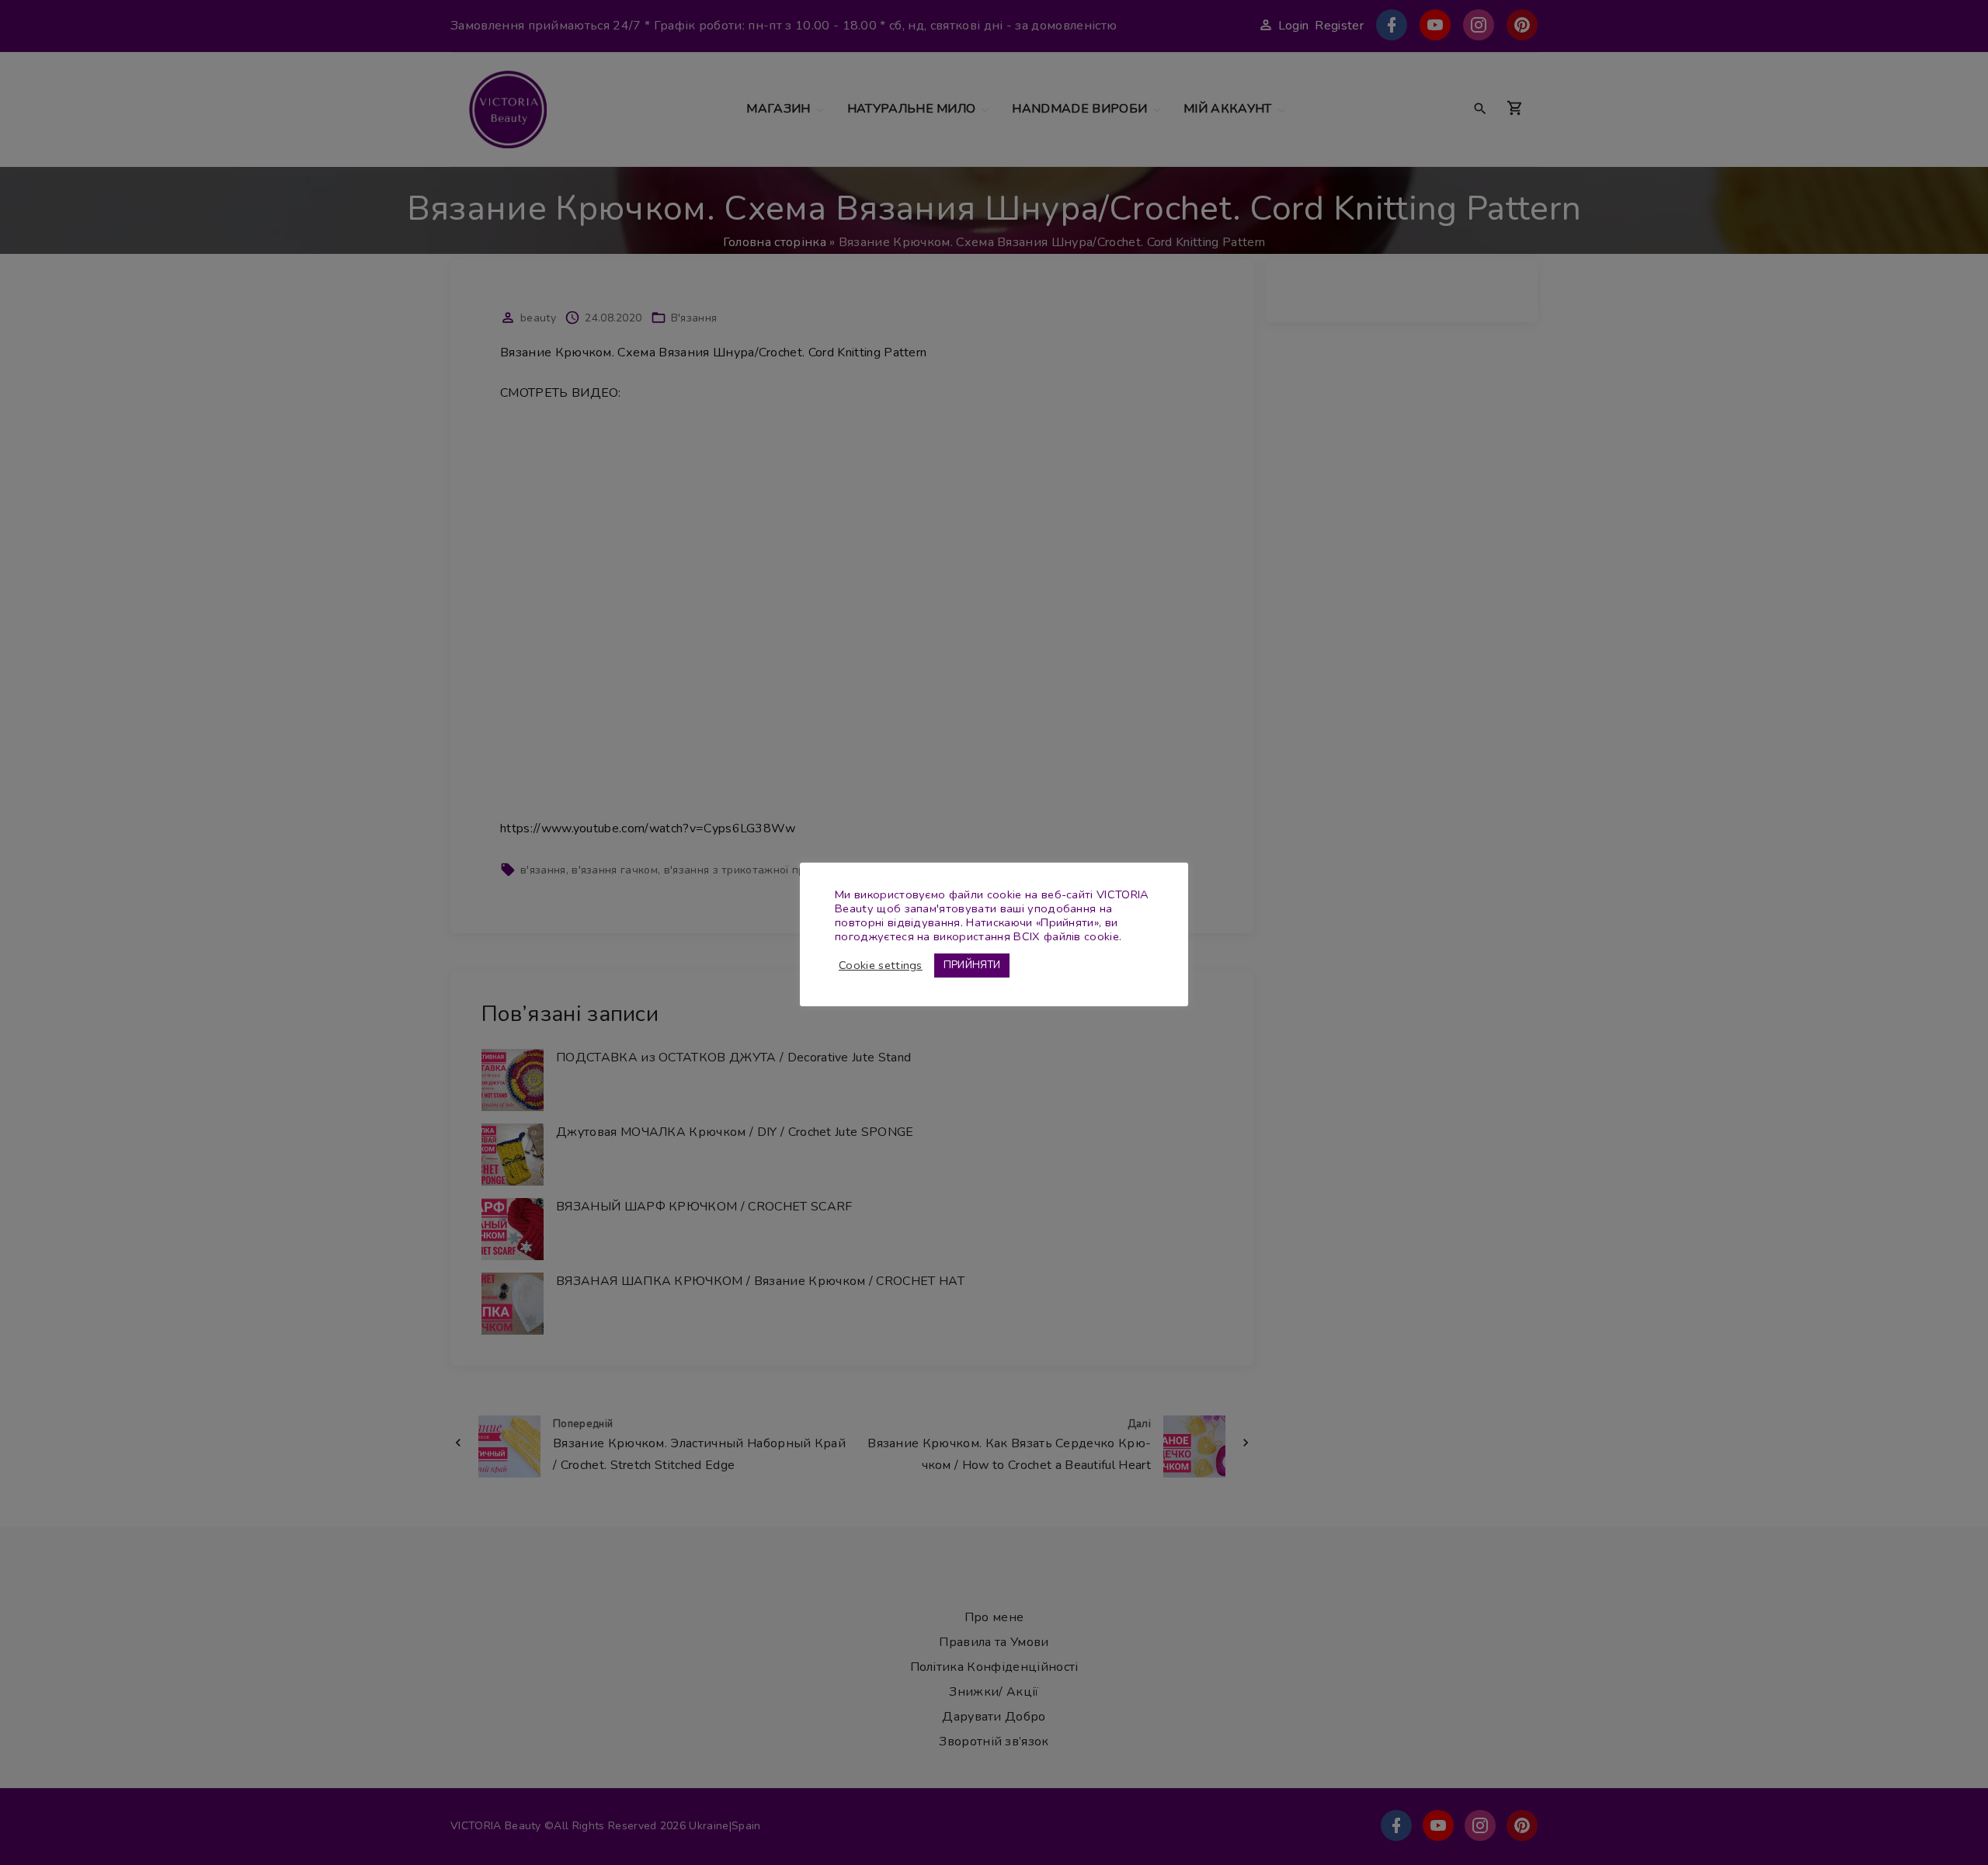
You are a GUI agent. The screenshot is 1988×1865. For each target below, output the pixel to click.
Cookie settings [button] (881, 965)
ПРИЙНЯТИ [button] (972, 965)
